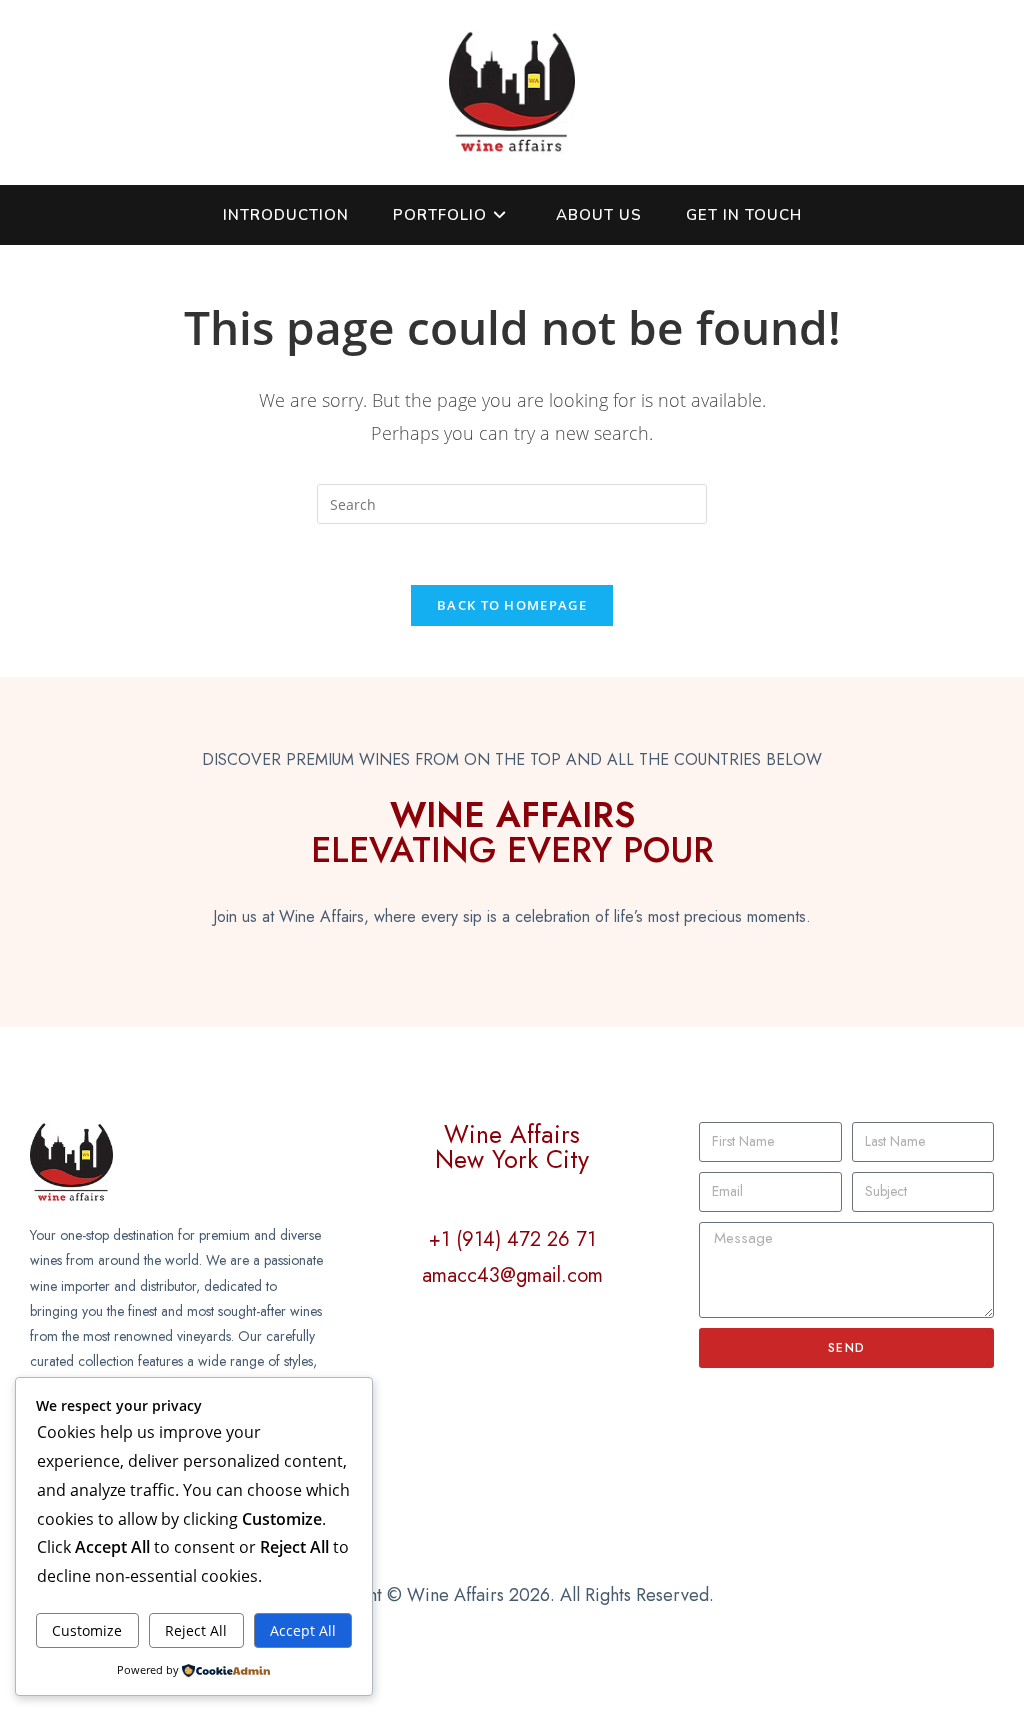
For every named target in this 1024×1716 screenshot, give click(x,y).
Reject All (196, 1630)
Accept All (303, 1630)
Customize (87, 1630)
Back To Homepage (512, 605)
